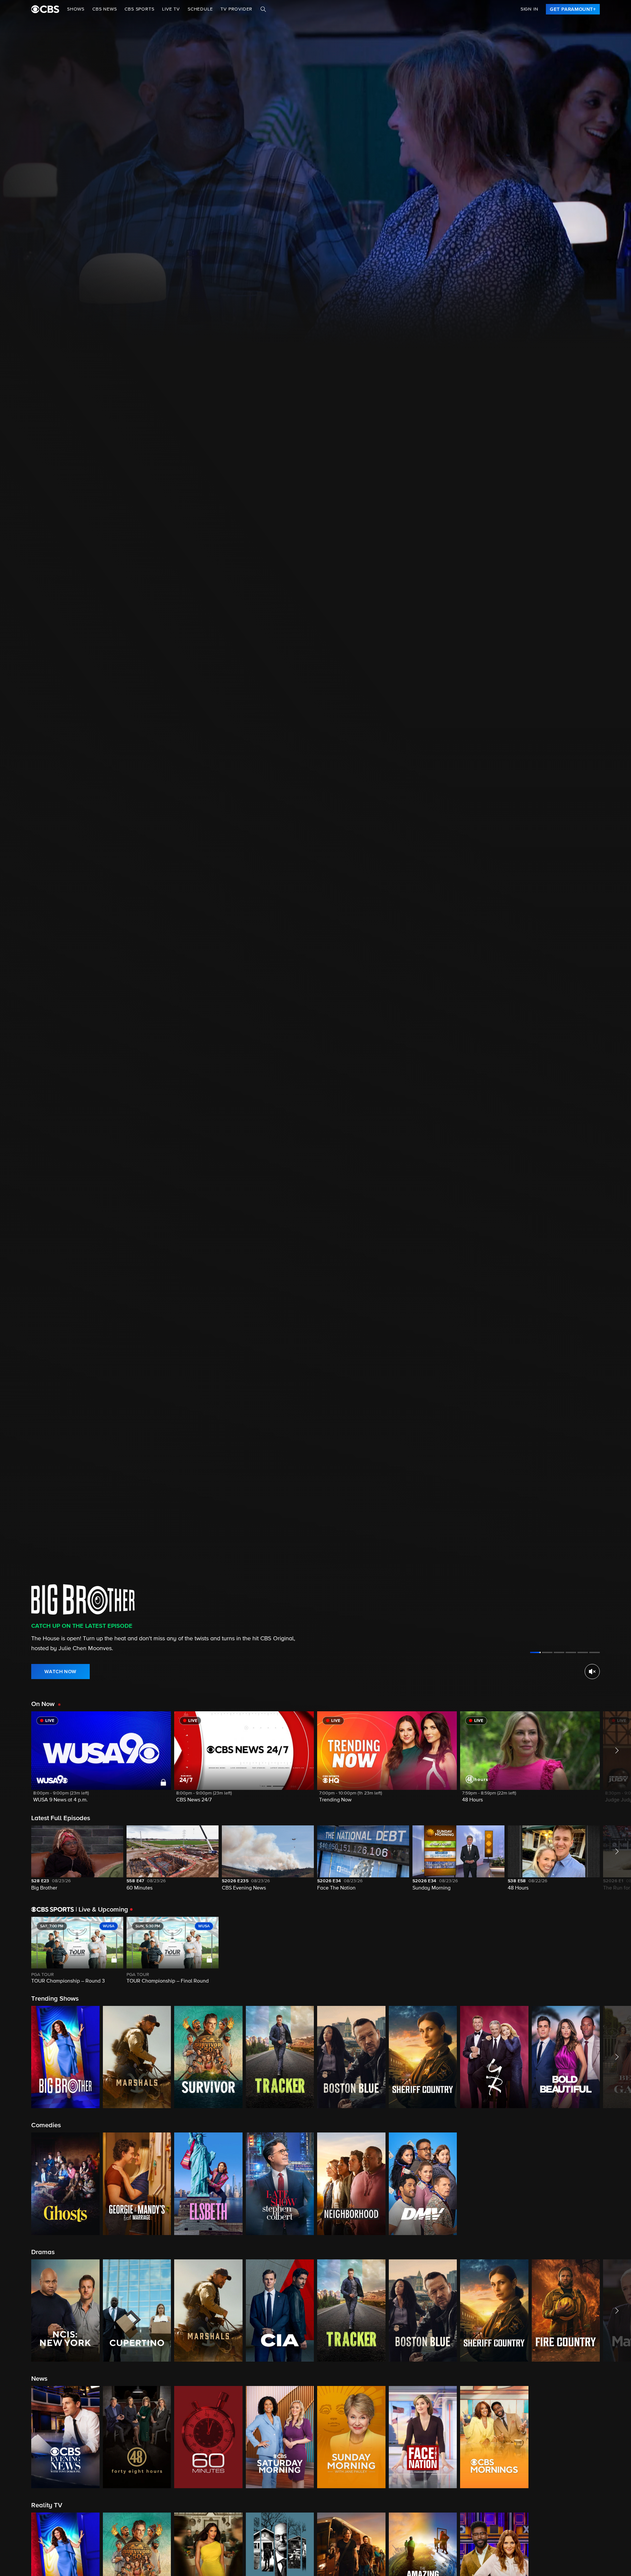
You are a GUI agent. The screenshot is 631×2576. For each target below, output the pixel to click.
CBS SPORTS (139, 9)
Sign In (529, 9)
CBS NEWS (105, 9)
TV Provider (236, 9)
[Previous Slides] (16, 1951)
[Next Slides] (615, 1951)
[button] (101, 1761)
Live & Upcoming (102, 1910)
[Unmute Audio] (592, 1672)
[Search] (263, 9)
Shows (76, 9)
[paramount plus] (45, 9)
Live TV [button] (171, 9)
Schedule (200, 9)
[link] (573, 9)
